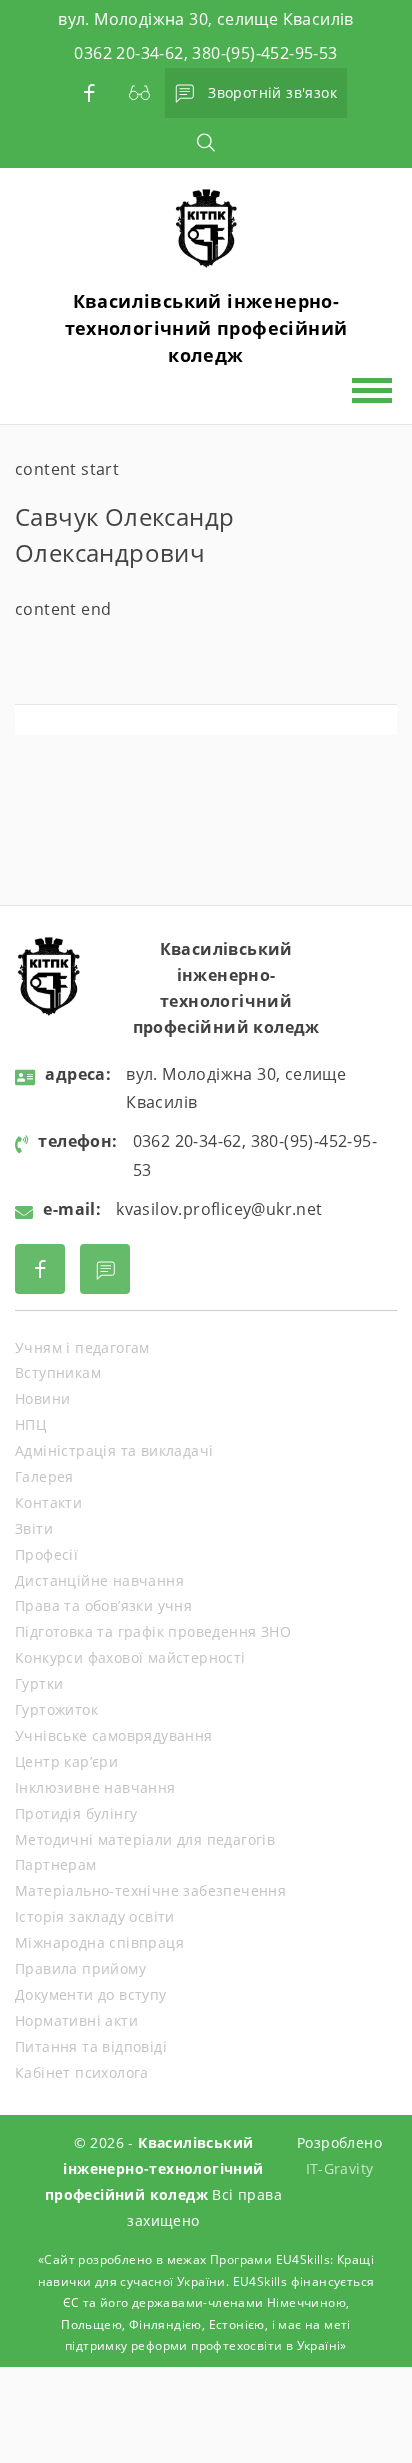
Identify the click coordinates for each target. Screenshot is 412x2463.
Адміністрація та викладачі (114, 1450)
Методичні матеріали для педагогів (145, 1839)
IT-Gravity (340, 2168)
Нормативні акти (76, 2020)
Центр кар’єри (66, 1761)
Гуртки (39, 1683)
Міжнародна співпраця (99, 1942)
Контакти (48, 1502)
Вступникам (58, 1372)
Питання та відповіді (91, 2046)
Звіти (34, 1528)
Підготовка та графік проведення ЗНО (153, 1631)
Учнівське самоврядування (114, 1735)
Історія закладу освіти (95, 1916)
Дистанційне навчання (99, 1580)
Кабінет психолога (82, 2072)
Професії (46, 1554)
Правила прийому (80, 1968)
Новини (42, 1398)
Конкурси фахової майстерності (130, 1657)
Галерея (44, 1476)
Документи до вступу (91, 1994)
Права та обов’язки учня (103, 1605)
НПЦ (30, 1424)
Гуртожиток (56, 1709)
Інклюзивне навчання (95, 1787)
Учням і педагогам (82, 1347)
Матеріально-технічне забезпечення (150, 1890)
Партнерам (56, 1864)
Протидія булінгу (76, 1813)
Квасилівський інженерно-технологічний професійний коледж (206, 328)
